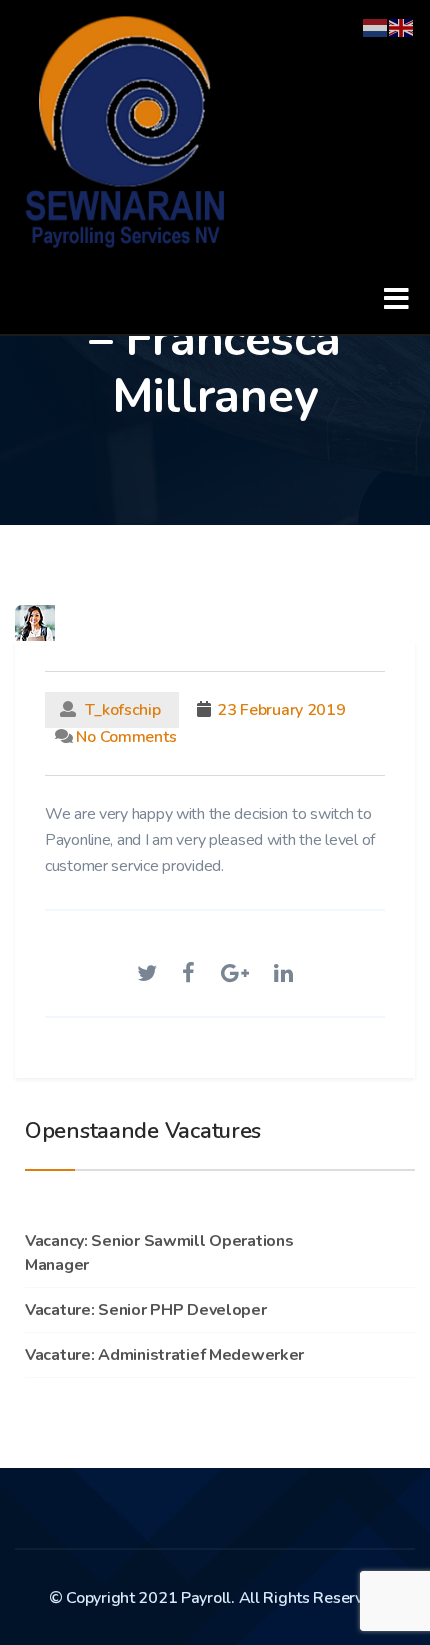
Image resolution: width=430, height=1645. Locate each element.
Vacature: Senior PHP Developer (146, 1310)
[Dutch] (376, 26)
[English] (402, 26)
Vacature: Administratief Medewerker (164, 1355)
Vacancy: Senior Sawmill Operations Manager (159, 1253)
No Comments (124, 737)
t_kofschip (123, 710)
